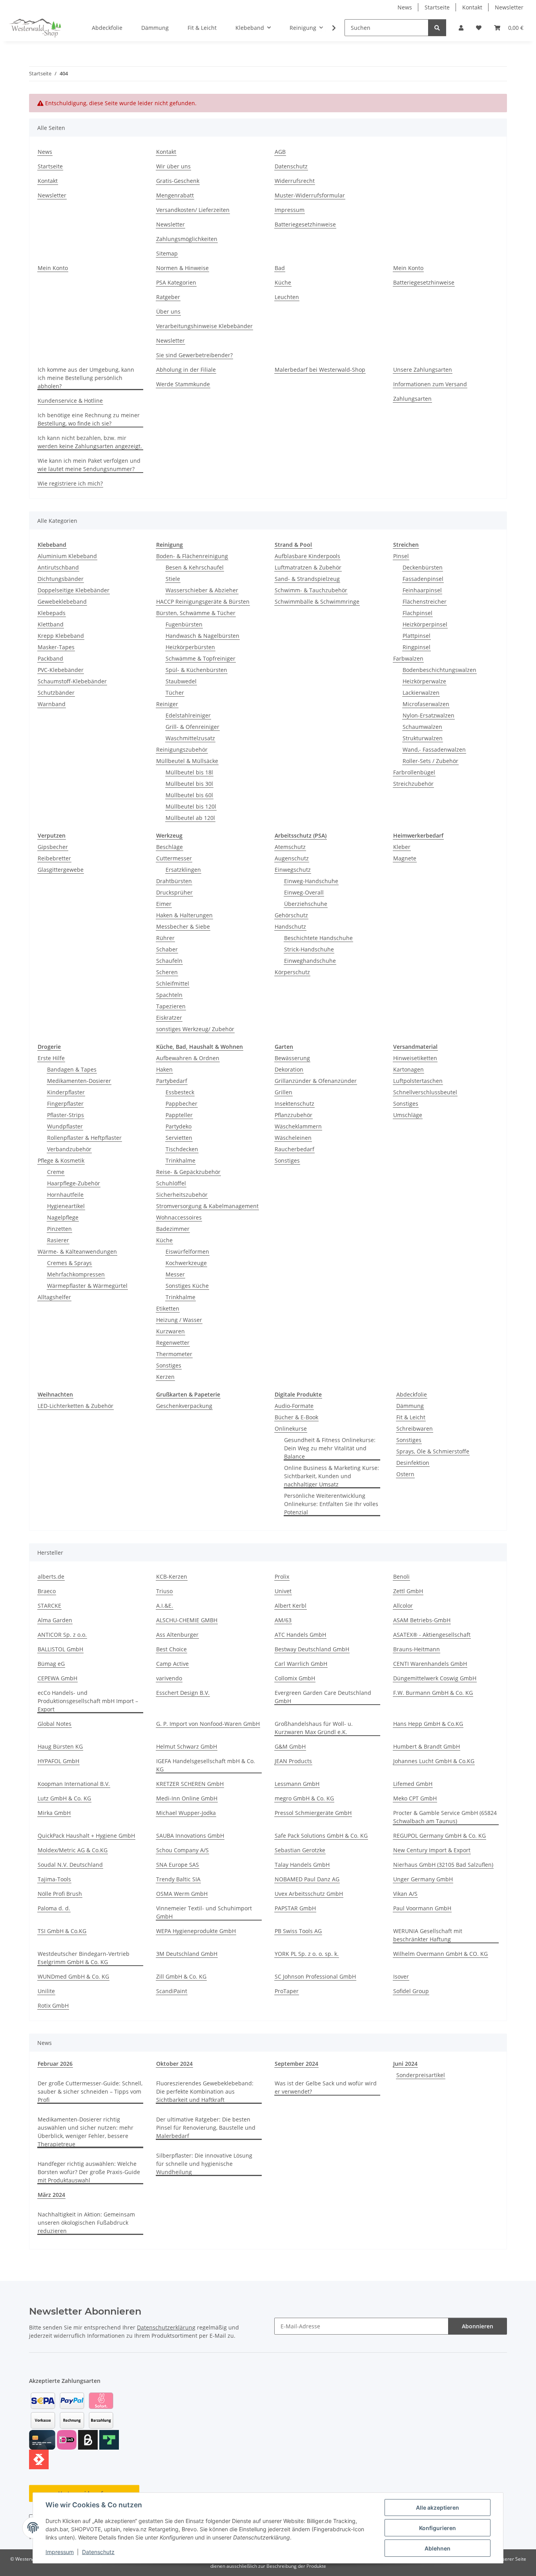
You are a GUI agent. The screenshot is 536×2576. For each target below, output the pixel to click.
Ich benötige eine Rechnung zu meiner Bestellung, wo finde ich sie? (89, 419)
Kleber (402, 847)
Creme (56, 1172)
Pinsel (401, 556)
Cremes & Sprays (69, 1263)
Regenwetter (173, 1343)
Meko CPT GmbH (415, 1798)
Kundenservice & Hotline (70, 401)
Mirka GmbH (54, 1813)
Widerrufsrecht (295, 181)
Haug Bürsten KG (60, 1746)
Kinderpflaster (66, 1092)
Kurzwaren (170, 1331)
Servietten (179, 1138)
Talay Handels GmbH (302, 1865)
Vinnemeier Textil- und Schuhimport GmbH (204, 1912)
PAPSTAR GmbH (295, 1908)
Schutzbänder (56, 693)
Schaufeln (169, 961)
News (405, 7)
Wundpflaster (65, 1126)
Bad (280, 268)
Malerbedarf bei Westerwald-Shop (320, 370)
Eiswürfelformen (187, 1251)
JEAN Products (293, 1761)
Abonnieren (478, 2326)
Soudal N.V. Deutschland (70, 1865)
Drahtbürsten (174, 881)
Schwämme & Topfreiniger (201, 658)
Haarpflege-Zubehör (74, 1183)
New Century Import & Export (432, 1850)
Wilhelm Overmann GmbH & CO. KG (440, 1954)
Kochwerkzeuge (186, 1263)
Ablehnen (438, 2548)
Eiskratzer (169, 1018)
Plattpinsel (417, 636)
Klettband (51, 624)
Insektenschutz (294, 1104)
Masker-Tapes (56, 647)
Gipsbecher (53, 847)
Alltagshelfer (54, 1297)
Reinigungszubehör (182, 749)
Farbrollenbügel (414, 772)
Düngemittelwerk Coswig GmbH (435, 1678)
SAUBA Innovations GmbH (190, 1836)
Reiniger (167, 704)
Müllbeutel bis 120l (191, 806)
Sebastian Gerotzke (300, 1850)
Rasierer (58, 1240)
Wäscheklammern (298, 1126)
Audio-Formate (294, 1406)
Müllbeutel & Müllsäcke (187, 761)
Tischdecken (182, 1149)
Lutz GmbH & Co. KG (64, 1798)
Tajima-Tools (54, 1879)
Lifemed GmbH (413, 1784)
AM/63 (283, 1620)
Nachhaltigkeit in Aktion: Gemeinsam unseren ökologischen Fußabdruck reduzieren (86, 2223)
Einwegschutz (293, 870)
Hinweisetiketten (415, 1058)
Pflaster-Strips (66, 1115)
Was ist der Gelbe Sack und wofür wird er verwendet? (326, 2087)
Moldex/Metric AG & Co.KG (73, 1850)
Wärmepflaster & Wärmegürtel (87, 1286)
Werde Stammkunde (183, 384)
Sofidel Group (411, 1991)
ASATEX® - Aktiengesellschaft (432, 1635)
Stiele (173, 579)
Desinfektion (413, 1463)
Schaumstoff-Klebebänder (72, 681)
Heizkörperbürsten (190, 647)
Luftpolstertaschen (418, 1081)
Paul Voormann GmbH (422, 1908)
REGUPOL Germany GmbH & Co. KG (439, 1836)
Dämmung (410, 1406)
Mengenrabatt (175, 195)
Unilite (46, 1991)
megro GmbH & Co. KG (304, 1798)
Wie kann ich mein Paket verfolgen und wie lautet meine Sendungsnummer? (89, 465)
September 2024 (296, 2064)
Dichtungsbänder (61, 579)
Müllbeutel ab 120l (190, 818)
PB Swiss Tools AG (298, 1931)
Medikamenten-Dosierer (79, 1081)
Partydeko (179, 1126)
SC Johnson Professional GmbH (315, 1976)
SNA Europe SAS (178, 1865)
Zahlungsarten (412, 399)
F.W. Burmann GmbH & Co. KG (433, 1693)
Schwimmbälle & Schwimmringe (317, 602)
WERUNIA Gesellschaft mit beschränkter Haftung (428, 1935)
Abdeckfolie (412, 1394)
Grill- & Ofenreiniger (192, 727)
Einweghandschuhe (310, 961)
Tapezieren (171, 1006)
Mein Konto (53, 268)
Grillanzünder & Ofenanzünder (316, 1081)
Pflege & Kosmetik (61, 1160)
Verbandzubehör (69, 1149)
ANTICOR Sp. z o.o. (62, 1635)
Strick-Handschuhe (309, 949)
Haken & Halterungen (184, 915)
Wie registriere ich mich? (70, 483)
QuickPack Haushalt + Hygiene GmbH (86, 1836)
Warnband (52, 704)
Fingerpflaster (65, 1104)
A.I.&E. (165, 1606)
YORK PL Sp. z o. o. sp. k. (307, 1954)
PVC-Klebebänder (61, 670)
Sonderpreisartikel (421, 2075)
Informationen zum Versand (430, 384)
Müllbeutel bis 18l (189, 772)
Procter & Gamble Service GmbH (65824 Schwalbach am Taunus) (445, 1817)
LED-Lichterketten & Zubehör (76, 1406)
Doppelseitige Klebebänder (74, 590)
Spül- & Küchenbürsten (196, 670)
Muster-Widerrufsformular (310, 195)
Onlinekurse (291, 1429)
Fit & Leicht (411, 1417)
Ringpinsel (417, 647)
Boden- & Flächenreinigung (192, 556)
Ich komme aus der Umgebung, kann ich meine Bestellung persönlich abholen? (86, 378)
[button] (461, 28)
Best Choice (171, 1649)
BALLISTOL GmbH (60, 1649)
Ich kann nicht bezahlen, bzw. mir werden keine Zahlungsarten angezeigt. (90, 442)
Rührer (165, 938)
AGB (280, 152)
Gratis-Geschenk (178, 181)
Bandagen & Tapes (72, 1069)
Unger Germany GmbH (423, 1879)
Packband (50, 658)
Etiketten (168, 1308)
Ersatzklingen (183, 870)
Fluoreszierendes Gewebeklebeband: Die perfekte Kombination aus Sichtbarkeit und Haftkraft (205, 2091)
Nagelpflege (63, 1217)
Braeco (47, 1591)
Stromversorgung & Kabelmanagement (207, 1206)
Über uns (168, 311)
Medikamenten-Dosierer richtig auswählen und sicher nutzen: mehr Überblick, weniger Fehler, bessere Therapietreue (86, 2132)
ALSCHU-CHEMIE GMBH (187, 1620)
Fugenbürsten (184, 624)
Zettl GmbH (408, 1591)
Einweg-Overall (304, 892)
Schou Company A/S (182, 1850)
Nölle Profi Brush (60, 1894)
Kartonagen (408, 1069)
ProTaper (287, 1991)
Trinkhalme (180, 1160)
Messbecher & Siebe (183, 927)
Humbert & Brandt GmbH (427, 1746)
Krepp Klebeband (61, 636)
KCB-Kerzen (172, 1576)
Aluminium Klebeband (67, 556)
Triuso (164, 1591)
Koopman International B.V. (74, 1784)
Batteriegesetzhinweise (305, 224)
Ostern (405, 1474)
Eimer (164, 904)
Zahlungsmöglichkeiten (187, 239)
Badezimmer (173, 1229)
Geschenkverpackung (184, 1406)
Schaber (167, 949)
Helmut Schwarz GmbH (187, 1746)
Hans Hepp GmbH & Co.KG (428, 1724)
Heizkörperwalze (424, 681)
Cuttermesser (174, 858)
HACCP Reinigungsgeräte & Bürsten (203, 602)
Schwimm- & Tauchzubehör (311, 590)
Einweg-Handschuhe (311, 881)
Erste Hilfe (51, 1058)
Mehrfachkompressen (76, 1274)
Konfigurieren (438, 2528)
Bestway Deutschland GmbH (312, 1649)
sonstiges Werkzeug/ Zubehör (195, 1029)
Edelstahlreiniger (188, 715)
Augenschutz (292, 858)
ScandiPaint (172, 1991)
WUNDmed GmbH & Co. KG (73, 1976)
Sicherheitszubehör (182, 1195)
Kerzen (165, 1377)
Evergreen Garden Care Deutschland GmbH (323, 1697)
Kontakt (472, 7)
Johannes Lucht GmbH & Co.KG (434, 1761)
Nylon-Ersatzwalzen (428, 715)
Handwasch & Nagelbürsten (202, 636)
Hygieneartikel (66, 1206)
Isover (401, 1976)
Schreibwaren (415, 1429)
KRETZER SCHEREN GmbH (190, 1784)
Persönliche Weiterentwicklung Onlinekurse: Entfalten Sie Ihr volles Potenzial (331, 1504)
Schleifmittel (173, 983)
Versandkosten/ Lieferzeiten (193, 210)
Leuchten (287, 297)
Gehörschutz (291, 915)
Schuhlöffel (171, 1183)
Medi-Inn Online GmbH (187, 1798)
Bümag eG (51, 1664)
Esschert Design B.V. (183, 1693)
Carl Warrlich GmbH (301, 1664)
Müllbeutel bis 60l (189, 795)
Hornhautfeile (65, 1195)
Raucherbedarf (294, 1149)
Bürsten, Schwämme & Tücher (196, 613)
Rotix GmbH (53, 2005)
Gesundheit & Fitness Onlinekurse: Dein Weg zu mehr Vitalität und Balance (330, 1448)
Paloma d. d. (54, 1908)
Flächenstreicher (425, 602)
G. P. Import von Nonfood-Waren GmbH (208, 1724)
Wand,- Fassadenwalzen (434, 749)
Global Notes (55, 1724)
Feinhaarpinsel (422, 590)
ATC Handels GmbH (300, 1635)
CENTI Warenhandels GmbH (430, 1664)
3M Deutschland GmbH (187, 1954)
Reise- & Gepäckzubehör (188, 1172)
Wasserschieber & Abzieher (202, 590)
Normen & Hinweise (182, 268)
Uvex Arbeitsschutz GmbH (309, 1894)
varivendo (169, 1678)
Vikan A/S (405, 1894)
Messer (175, 1274)
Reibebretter (54, 858)
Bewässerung (292, 1058)
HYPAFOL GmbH (58, 1761)
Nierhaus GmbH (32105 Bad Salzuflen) (443, 1865)
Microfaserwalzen (426, 704)
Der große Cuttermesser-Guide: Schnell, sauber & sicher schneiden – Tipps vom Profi (90, 2091)
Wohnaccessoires (179, 1217)
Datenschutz (98, 2552)
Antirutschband (58, 567)
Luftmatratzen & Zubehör (308, 567)
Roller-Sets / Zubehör (430, 761)
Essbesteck (180, 1092)
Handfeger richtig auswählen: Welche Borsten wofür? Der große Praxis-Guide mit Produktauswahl (89, 2172)
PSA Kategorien (176, 282)
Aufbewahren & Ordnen (188, 1058)
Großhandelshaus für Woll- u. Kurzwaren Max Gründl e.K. (314, 1728)
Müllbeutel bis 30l (189, 784)
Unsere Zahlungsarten (423, 370)
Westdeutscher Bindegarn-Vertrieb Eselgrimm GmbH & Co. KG (84, 1958)
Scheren (167, 972)
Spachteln (169, 995)
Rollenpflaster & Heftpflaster (84, 1138)
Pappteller (179, 1115)
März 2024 (51, 2195)
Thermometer (174, 1354)
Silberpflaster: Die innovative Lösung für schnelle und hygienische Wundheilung (204, 2164)
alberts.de (51, 1576)
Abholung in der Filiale (186, 370)
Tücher (175, 693)
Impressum (60, 2552)
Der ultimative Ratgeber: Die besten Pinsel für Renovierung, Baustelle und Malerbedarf (206, 2128)
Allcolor (403, 1606)
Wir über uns (173, 166)
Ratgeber (168, 297)
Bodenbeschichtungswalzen (439, 670)
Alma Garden (55, 1620)
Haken (164, 1069)
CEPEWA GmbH (57, 1678)
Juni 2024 (405, 2064)
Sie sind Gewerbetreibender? (194, 355)
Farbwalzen (408, 658)
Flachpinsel (417, 613)
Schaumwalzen (422, 727)
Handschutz (290, 927)
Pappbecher (181, 1104)
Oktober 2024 (174, 2064)
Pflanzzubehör (294, 1115)
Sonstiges (169, 1365)
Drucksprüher (174, 892)
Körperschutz (292, 972)
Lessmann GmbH (297, 1784)
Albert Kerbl (291, 1606)
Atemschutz (290, 847)
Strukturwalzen (423, 738)
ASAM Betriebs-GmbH (422, 1620)
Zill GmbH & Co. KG (181, 1976)
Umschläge (408, 1115)
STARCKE (49, 1606)
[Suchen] (437, 28)
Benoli (401, 1576)
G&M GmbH (290, 1746)
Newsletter (509, 7)
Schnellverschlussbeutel (425, 1092)
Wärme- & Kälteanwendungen (77, 1251)
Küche (283, 282)
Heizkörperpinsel (425, 624)
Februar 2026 (55, 2064)
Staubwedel (181, 681)
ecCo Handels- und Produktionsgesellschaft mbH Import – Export (88, 1701)
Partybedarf (172, 1081)
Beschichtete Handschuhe (318, 938)
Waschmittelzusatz (190, 738)
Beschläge (170, 847)
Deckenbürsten (423, 567)
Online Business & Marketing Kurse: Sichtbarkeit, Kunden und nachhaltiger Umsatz (332, 1476)
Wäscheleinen (293, 1138)
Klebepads (52, 613)
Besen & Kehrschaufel (195, 567)
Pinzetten (59, 1229)
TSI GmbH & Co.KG (62, 1931)
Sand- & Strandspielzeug (307, 579)
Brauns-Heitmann (417, 1649)
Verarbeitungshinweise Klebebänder (204, 326)
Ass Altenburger (177, 1635)
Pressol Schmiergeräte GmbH (313, 1813)
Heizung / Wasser (179, 1320)
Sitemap (167, 253)
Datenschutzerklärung (166, 2327)
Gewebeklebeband (62, 602)
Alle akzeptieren (438, 2508)
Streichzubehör (413, 784)
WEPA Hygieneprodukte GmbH (196, 1931)
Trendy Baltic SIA (178, 1879)
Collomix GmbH (295, 1678)
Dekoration (289, 1069)
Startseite (437, 7)
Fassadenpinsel (423, 579)
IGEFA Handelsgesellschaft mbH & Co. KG (206, 1765)
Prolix (282, 1576)
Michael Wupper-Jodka (186, 1813)
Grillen (283, 1092)
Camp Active (172, 1664)
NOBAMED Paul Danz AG (307, 1879)
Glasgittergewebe (61, 870)
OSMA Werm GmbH (182, 1894)
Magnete (405, 858)
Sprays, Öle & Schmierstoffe (433, 1451)
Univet (283, 1591)
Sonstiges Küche (187, 1286)
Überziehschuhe (306, 904)
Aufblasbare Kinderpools (307, 556)
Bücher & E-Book (296, 1417)
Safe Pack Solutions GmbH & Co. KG (321, 1836)
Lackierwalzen (421, 693)
